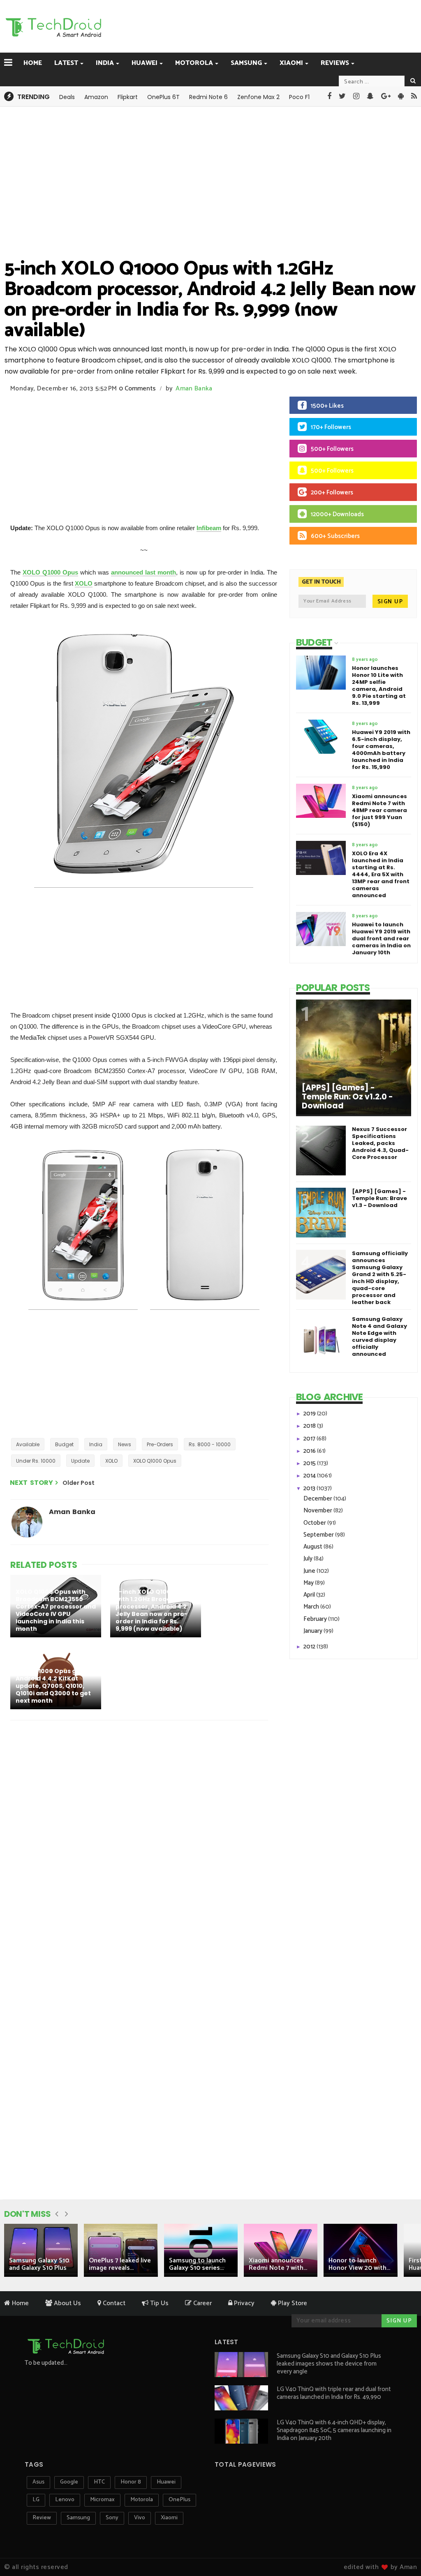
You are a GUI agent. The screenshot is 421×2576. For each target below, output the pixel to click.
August (313, 1547)
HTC (99, 2482)
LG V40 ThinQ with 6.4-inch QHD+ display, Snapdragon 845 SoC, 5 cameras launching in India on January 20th (334, 2430)
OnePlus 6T (163, 97)
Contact (113, 2303)
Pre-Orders (160, 1444)
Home (33, 63)
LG (36, 2500)
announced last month (143, 572)
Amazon (96, 97)
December (318, 1499)
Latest (66, 63)
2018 (310, 1426)
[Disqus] (141, 1833)
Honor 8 (131, 2482)
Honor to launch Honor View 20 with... (359, 2264)
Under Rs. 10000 (36, 1461)
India (105, 63)
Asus (38, 2482)
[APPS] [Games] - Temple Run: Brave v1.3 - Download (379, 1198)
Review (42, 2518)
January (313, 1631)
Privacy (243, 2303)
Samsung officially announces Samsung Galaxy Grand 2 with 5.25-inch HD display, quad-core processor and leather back (380, 1278)
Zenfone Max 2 (258, 97)
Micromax (102, 2500)
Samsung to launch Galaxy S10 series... (197, 2264)
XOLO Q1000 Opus (50, 572)
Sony (112, 2518)
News (125, 1444)
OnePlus (179, 2500)
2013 (310, 1488)
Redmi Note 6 (208, 97)
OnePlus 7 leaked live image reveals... (120, 2264)
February (316, 1619)
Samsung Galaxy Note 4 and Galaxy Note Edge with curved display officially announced (379, 1336)
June (310, 1571)
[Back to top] (401, 2544)
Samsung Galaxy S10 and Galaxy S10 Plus (39, 2264)
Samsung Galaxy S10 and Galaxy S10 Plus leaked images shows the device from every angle (329, 2364)
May (309, 1583)
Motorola (194, 63)
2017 (310, 1439)
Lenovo (65, 2500)
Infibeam (209, 528)
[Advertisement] (230, 25)
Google (69, 2482)
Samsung (246, 63)
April (310, 1595)
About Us (67, 2303)
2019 (310, 1414)
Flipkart (128, 97)
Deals (67, 97)
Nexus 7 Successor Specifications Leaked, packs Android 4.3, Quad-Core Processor (380, 1143)
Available (28, 1444)
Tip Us (158, 2303)
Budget (64, 1444)
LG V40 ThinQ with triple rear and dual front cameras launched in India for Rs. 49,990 (334, 2393)
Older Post (79, 1483)
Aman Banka (194, 389)
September (319, 1535)
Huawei (145, 63)
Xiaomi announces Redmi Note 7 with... (278, 2264)
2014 (310, 1476)
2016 (310, 1451)
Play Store (292, 2303)
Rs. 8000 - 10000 (210, 1444)
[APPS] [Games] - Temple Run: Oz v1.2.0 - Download (347, 1097)
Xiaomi (291, 63)
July (309, 1559)
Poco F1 (299, 97)
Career (202, 2303)
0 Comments (137, 389)
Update (80, 1461)
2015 (310, 1463)
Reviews (335, 63)
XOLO (84, 583)
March (312, 1607)
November (318, 1511)
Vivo (140, 2518)
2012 (310, 1647)
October (315, 1523)
